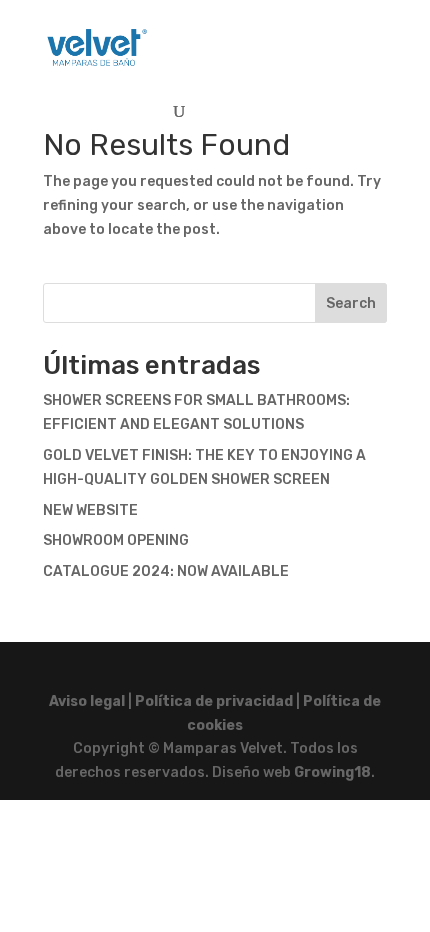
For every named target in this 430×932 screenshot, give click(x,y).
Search (351, 303)
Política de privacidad (214, 701)
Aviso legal (87, 701)
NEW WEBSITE (90, 510)
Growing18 (332, 772)
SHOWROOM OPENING (116, 540)
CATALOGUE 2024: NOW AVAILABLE (166, 571)
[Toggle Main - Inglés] (322, 38)
